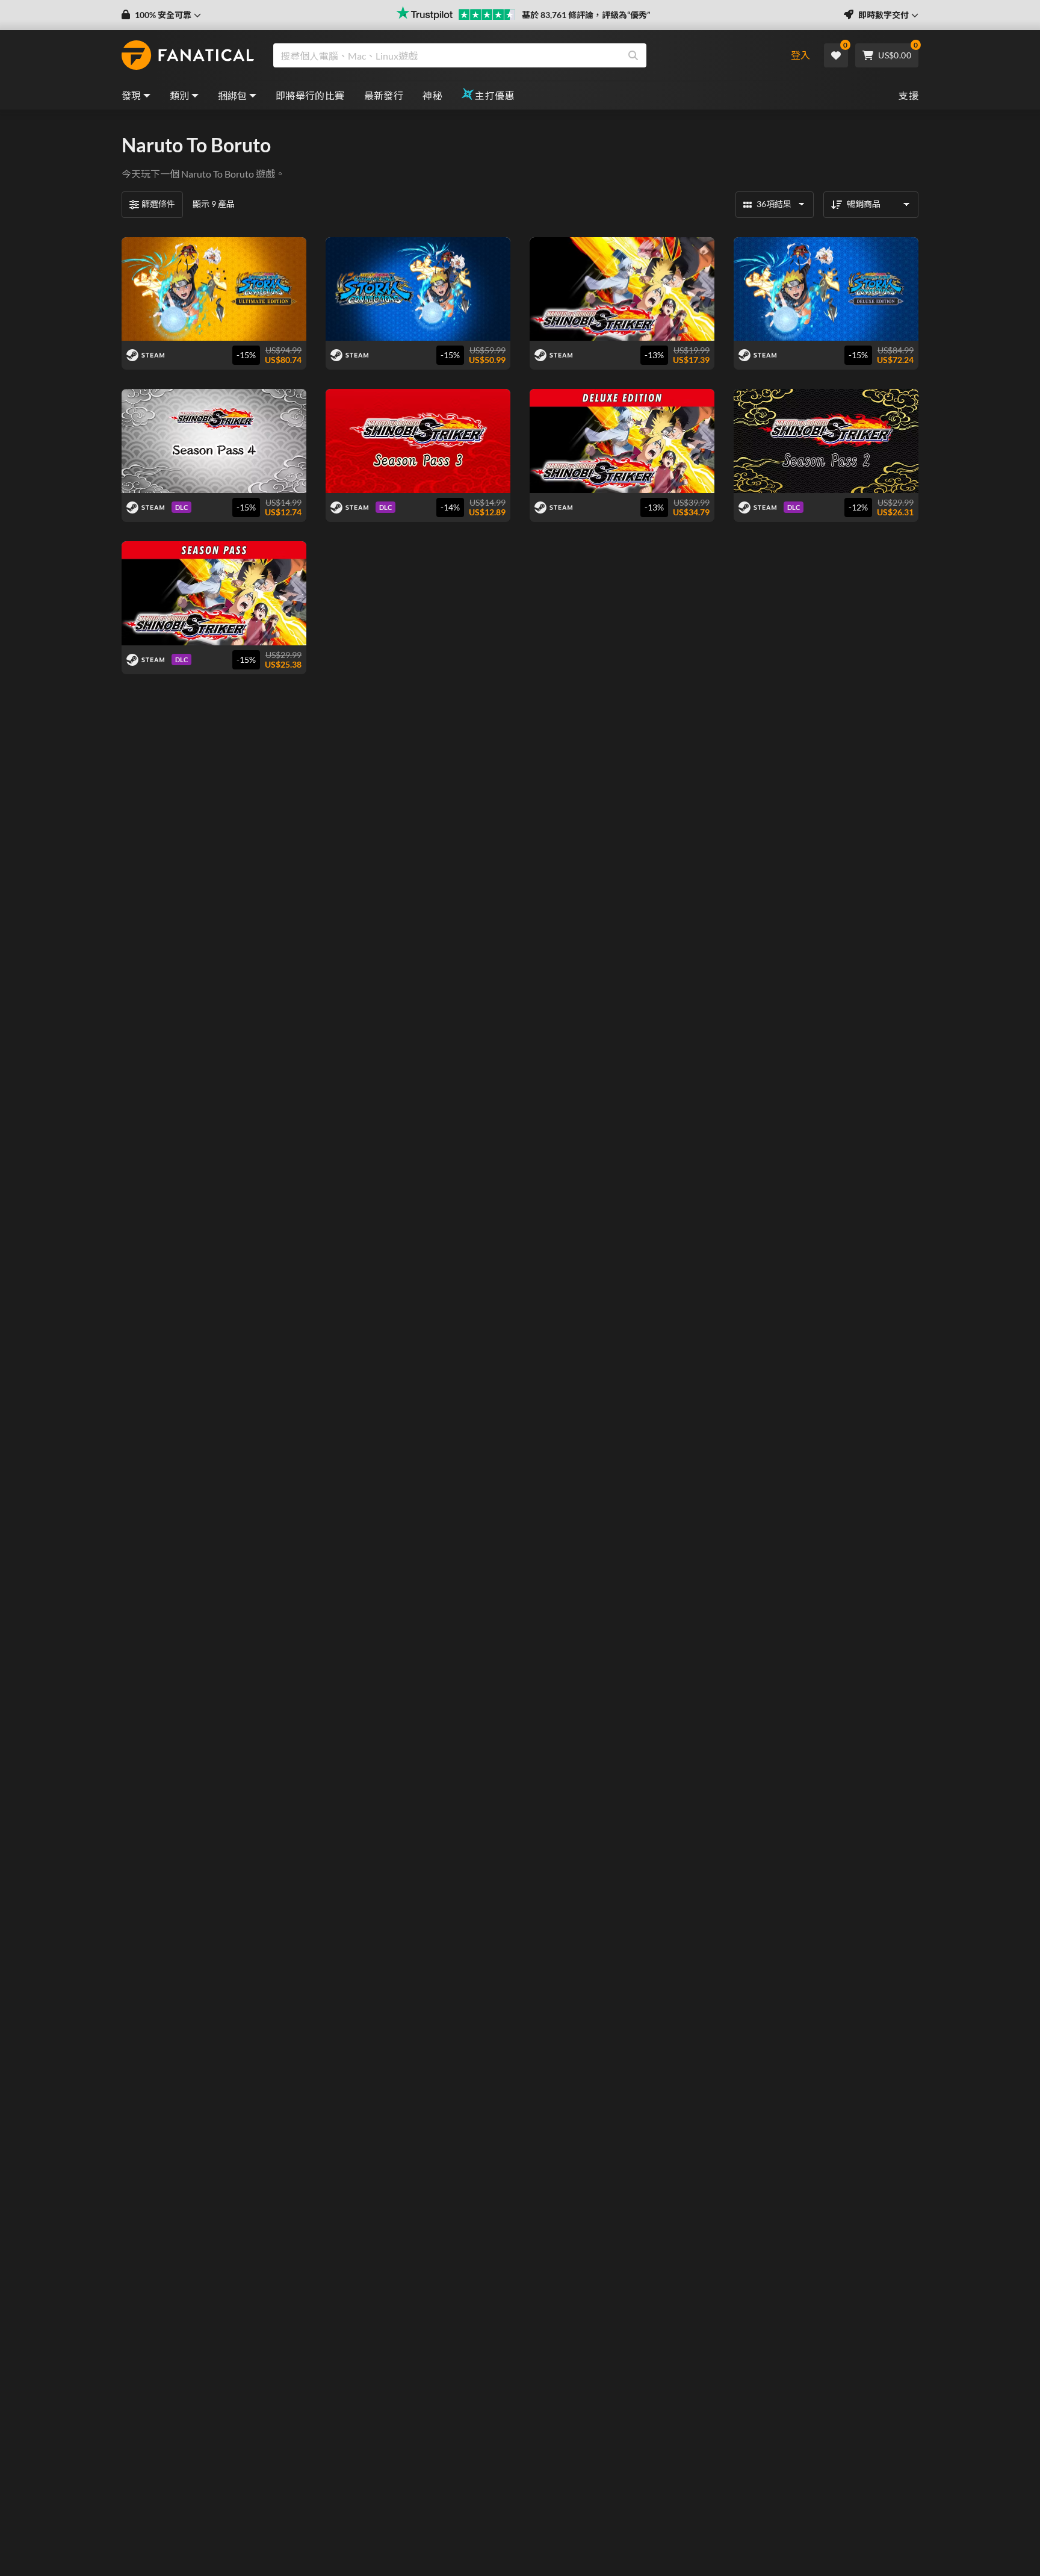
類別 (180, 95)
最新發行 (384, 95)
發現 (132, 95)
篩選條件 (158, 204)
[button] (161, 15)
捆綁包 (233, 95)
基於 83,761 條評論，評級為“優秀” (586, 15)
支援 (908, 95)
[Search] (633, 55)
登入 (800, 55)
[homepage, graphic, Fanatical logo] (188, 55)
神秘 (432, 95)
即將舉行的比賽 (310, 95)
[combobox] (522, 55)
